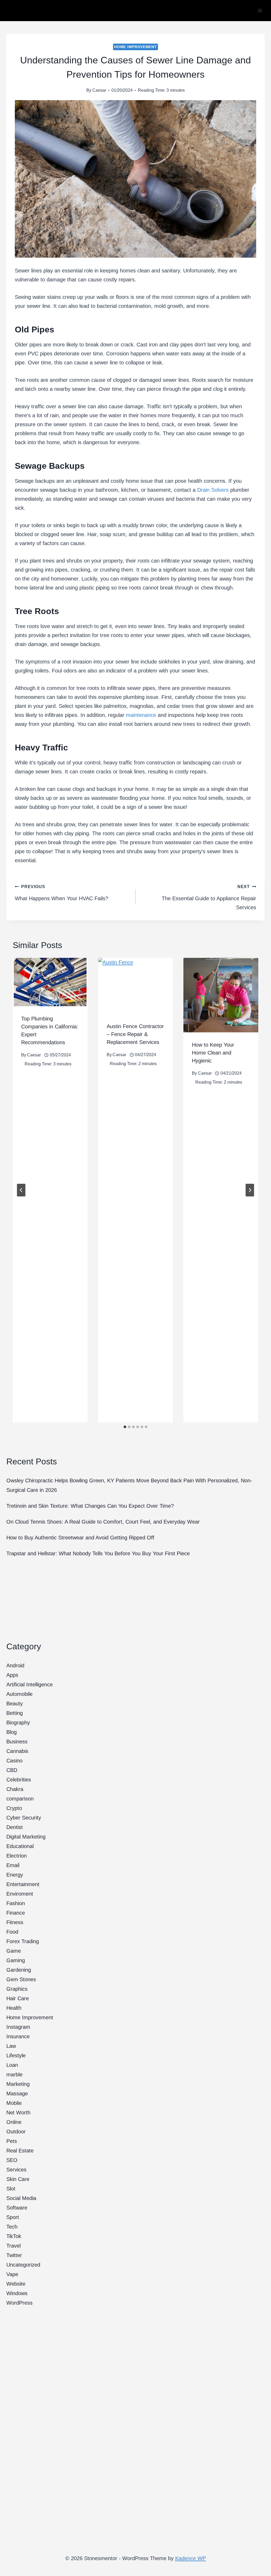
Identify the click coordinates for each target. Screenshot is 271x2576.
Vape (12, 2274)
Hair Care (18, 1998)
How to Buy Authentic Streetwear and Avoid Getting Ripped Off (80, 1538)
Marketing (18, 2084)
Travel (13, 2246)
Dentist (15, 1827)
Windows (17, 2293)
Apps (12, 1675)
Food (12, 1932)
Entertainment (23, 1884)
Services (16, 2170)
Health (14, 2008)
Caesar (99, 90)
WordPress (19, 2303)
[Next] (250, 1190)
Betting (15, 1713)
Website (16, 2284)
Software (17, 2208)
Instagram (18, 2027)
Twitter (14, 2255)
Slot (11, 2189)
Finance (16, 1913)
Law (11, 2046)
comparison (20, 1799)
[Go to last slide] (21, 1190)
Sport (13, 2217)
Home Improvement (135, 47)
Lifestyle (16, 2055)
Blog (12, 1732)
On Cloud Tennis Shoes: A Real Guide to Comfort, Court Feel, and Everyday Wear (103, 1522)
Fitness (15, 1922)
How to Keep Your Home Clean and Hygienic (213, 1053)
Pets (12, 2141)
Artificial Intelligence (30, 1684)
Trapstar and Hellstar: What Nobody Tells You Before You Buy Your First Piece (98, 1553)
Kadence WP (191, 2558)
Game (14, 1951)
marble (14, 2074)
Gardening (19, 1970)
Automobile (19, 1694)
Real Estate (20, 2151)
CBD (12, 1770)
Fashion (16, 1903)
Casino (14, 1761)
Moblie (14, 2103)
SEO (12, 2160)
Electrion (17, 1856)
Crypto (14, 1808)
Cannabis (17, 1751)
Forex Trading (23, 1941)
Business (17, 1742)
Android (15, 1665)
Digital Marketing (26, 1837)
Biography (18, 1723)
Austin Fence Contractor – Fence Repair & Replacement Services (135, 1034)
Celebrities (19, 1780)
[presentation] (50, 982)
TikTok (14, 2236)
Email (13, 1865)
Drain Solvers (213, 490)
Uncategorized (23, 2265)
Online (14, 2122)
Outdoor (16, 2132)
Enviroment (20, 1894)
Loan (12, 2065)
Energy (15, 1875)
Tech (12, 2227)
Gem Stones (21, 1979)
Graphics (17, 1989)
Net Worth (18, 2113)
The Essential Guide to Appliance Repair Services (209, 897)
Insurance (18, 2036)
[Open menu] (260, 10)
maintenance (141, 715)
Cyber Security (24, 1818)
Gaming (16, 1960)
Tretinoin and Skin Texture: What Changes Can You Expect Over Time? (90, 1506)
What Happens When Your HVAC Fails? (62, 893)
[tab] (125, 1427)
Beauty (15, 1704)
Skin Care (18, 2179)
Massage (17, 2094)
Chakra (15, 1789)
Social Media (21, 2198)
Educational (20, 1846)
